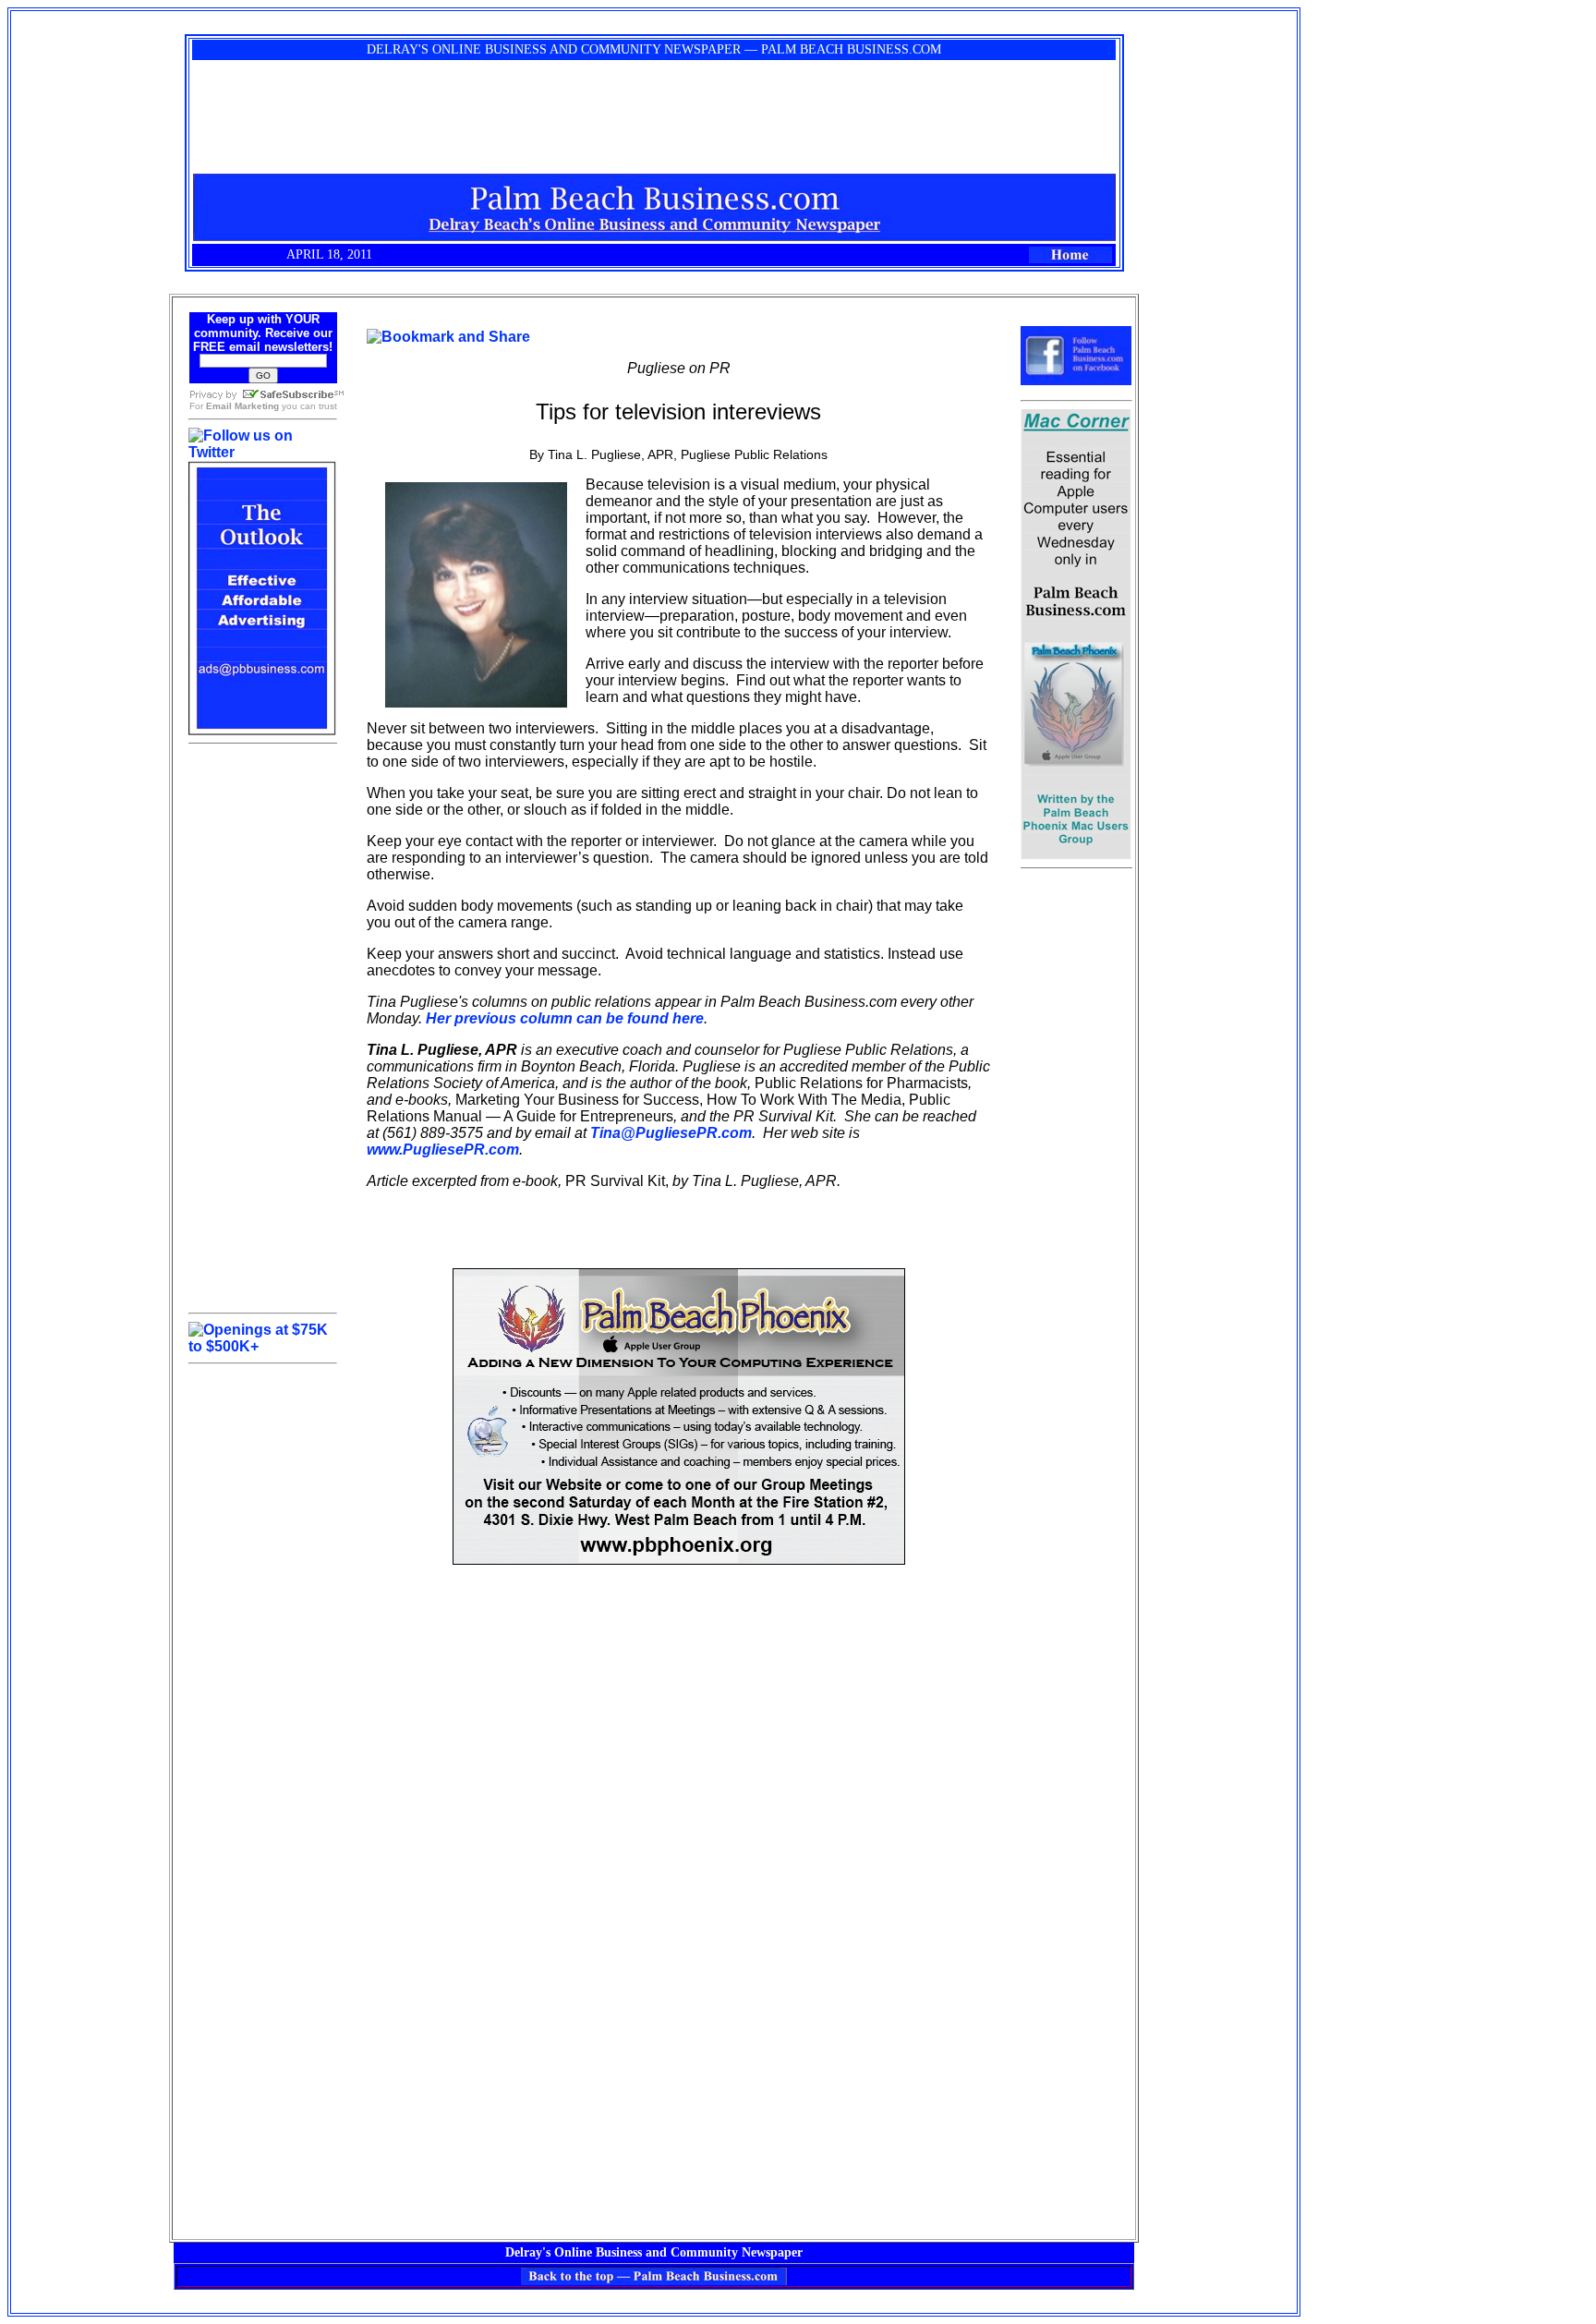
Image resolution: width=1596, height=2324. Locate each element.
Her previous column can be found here (565, 1018)
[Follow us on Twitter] (263, 452)
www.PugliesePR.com (443, 1150)
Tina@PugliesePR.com (671, 1133)
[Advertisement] (262, 1028)
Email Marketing (242, 406)
